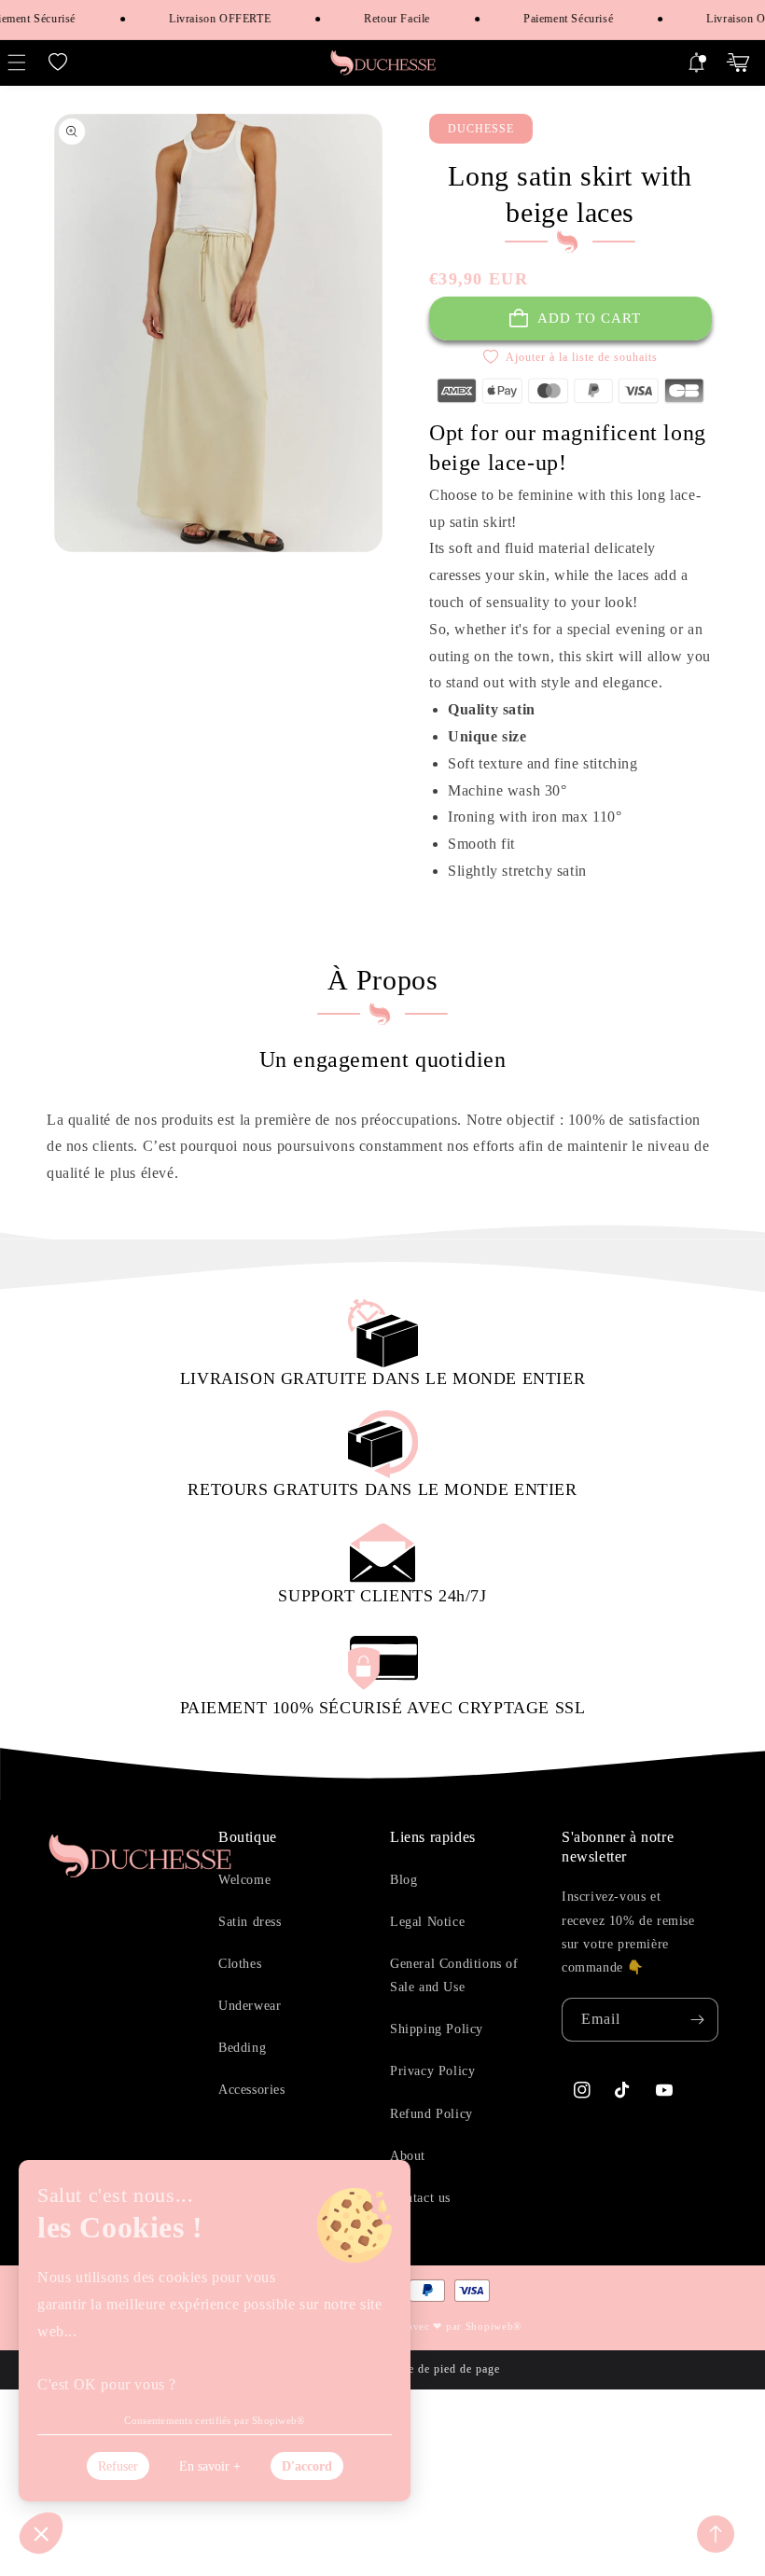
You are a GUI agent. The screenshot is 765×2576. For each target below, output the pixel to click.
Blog (403, 1880)
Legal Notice (427, 1922)
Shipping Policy (437, 2029)
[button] (58, 62)
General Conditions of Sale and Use (454, 1975)
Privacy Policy (432, 2071)
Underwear (250, 2006)
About (408, 2156)
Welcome (244, 1880)
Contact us (420, 2198)
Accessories (252, 2090)
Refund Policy (431, 2114)
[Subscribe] (697, 2020)
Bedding (242, 2048)
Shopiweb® (494, 2326)
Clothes (240, 1964)
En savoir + (210, 2466)
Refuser (118, 2466)
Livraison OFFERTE (208, 19)
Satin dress (250, 1922)
